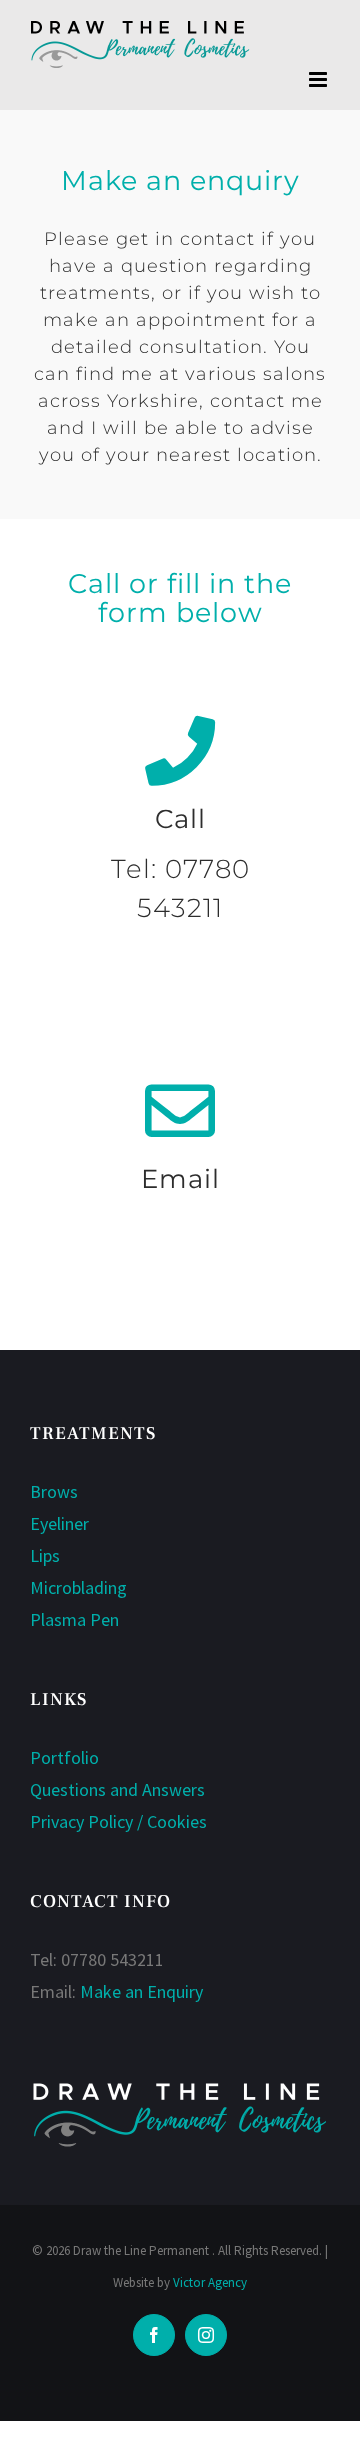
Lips (45, 1555)
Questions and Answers (117, 1789)
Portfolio (64, 1757)
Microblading (78, 1587)
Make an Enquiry (141, 1991)
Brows (54, 1491)
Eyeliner (59, 1523)
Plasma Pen (74, 1619)
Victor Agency (210, 2282)
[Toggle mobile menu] (319, 79)
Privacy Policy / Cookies (118, 1821)
